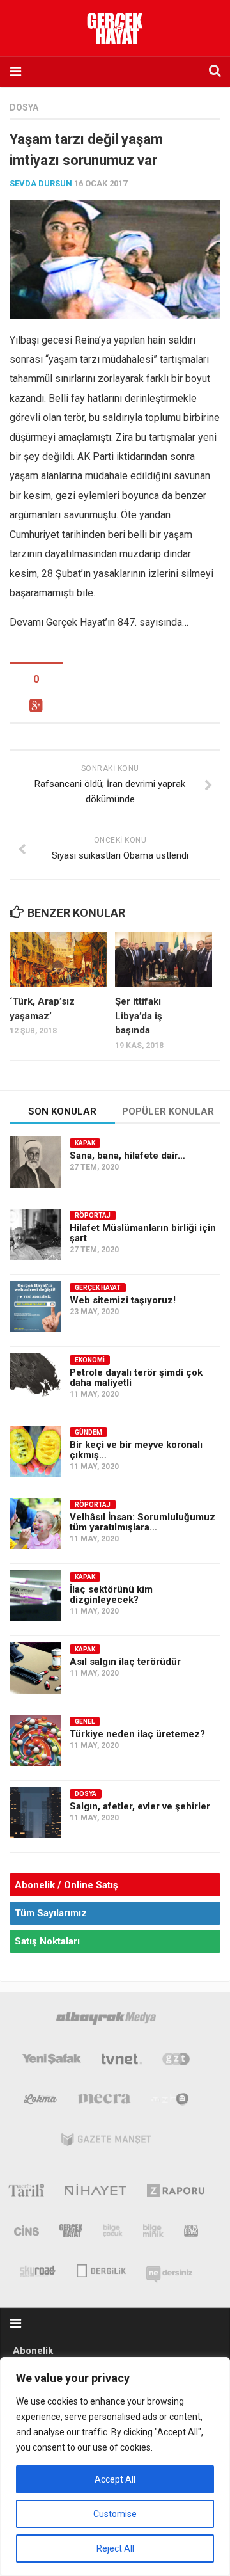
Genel (85, 1721)
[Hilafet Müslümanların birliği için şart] (35, 1234)
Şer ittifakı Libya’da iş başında (139, 1016)
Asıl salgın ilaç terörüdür (125, 1662)
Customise (115, 2514)
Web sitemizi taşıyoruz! (123, 1300)
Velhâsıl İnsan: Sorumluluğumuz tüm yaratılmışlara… (142, 1522)
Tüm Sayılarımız (51, 1913)
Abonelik (33, 2351)
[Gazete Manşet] (106, 2142)
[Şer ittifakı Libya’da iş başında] (164, 960)
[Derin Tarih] (26, 2193)
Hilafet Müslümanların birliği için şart (143, 1233)
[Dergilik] (101, 2270)
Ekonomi (90, 1360)
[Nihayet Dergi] (96, 2193)
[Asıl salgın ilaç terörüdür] (35, 1668)
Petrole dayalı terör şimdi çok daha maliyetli (136, 1378)
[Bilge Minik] (153, 2233)
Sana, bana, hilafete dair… (127, 1156)
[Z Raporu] (176, 2193)
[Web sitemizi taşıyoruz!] (35, 1307)
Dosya (24, 107)
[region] (115, 2467)
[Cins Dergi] (27, 2233)
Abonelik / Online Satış (66, 1885)
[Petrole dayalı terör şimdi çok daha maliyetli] (35, 1379)
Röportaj (93, 1215)
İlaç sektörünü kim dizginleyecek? (111, 1594)
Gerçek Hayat (98, 1288)
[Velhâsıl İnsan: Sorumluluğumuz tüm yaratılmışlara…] (35, 1523)
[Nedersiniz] (169, 2270)
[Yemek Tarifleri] (41, 2102)
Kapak (85, 1143)
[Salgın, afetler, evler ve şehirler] (35, 1813)
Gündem (88, 1432)
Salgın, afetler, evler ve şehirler (140, 1806)
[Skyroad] (38, 2270)
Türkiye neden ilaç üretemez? (137, 1734)
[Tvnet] (122, 2062)
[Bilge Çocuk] (113, 2233)
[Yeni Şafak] (52, 2062)
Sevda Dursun (41, 183)
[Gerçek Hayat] (71, 2233)
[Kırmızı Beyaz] (191, 2233)
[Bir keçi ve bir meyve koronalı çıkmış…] (35, 1451)
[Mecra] (104, 2102)
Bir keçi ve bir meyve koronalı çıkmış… (136, 1450)
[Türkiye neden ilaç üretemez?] (35, 1740)
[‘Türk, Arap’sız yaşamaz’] (58, 960)
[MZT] (170, 2102)
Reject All (115, 2548)
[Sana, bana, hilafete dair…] (35, 1162)
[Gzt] (176, 2062)
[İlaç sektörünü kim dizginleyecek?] (35, 1596)
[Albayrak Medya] (106, 2021)
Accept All (115, 2479)
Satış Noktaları (47, 1941)
